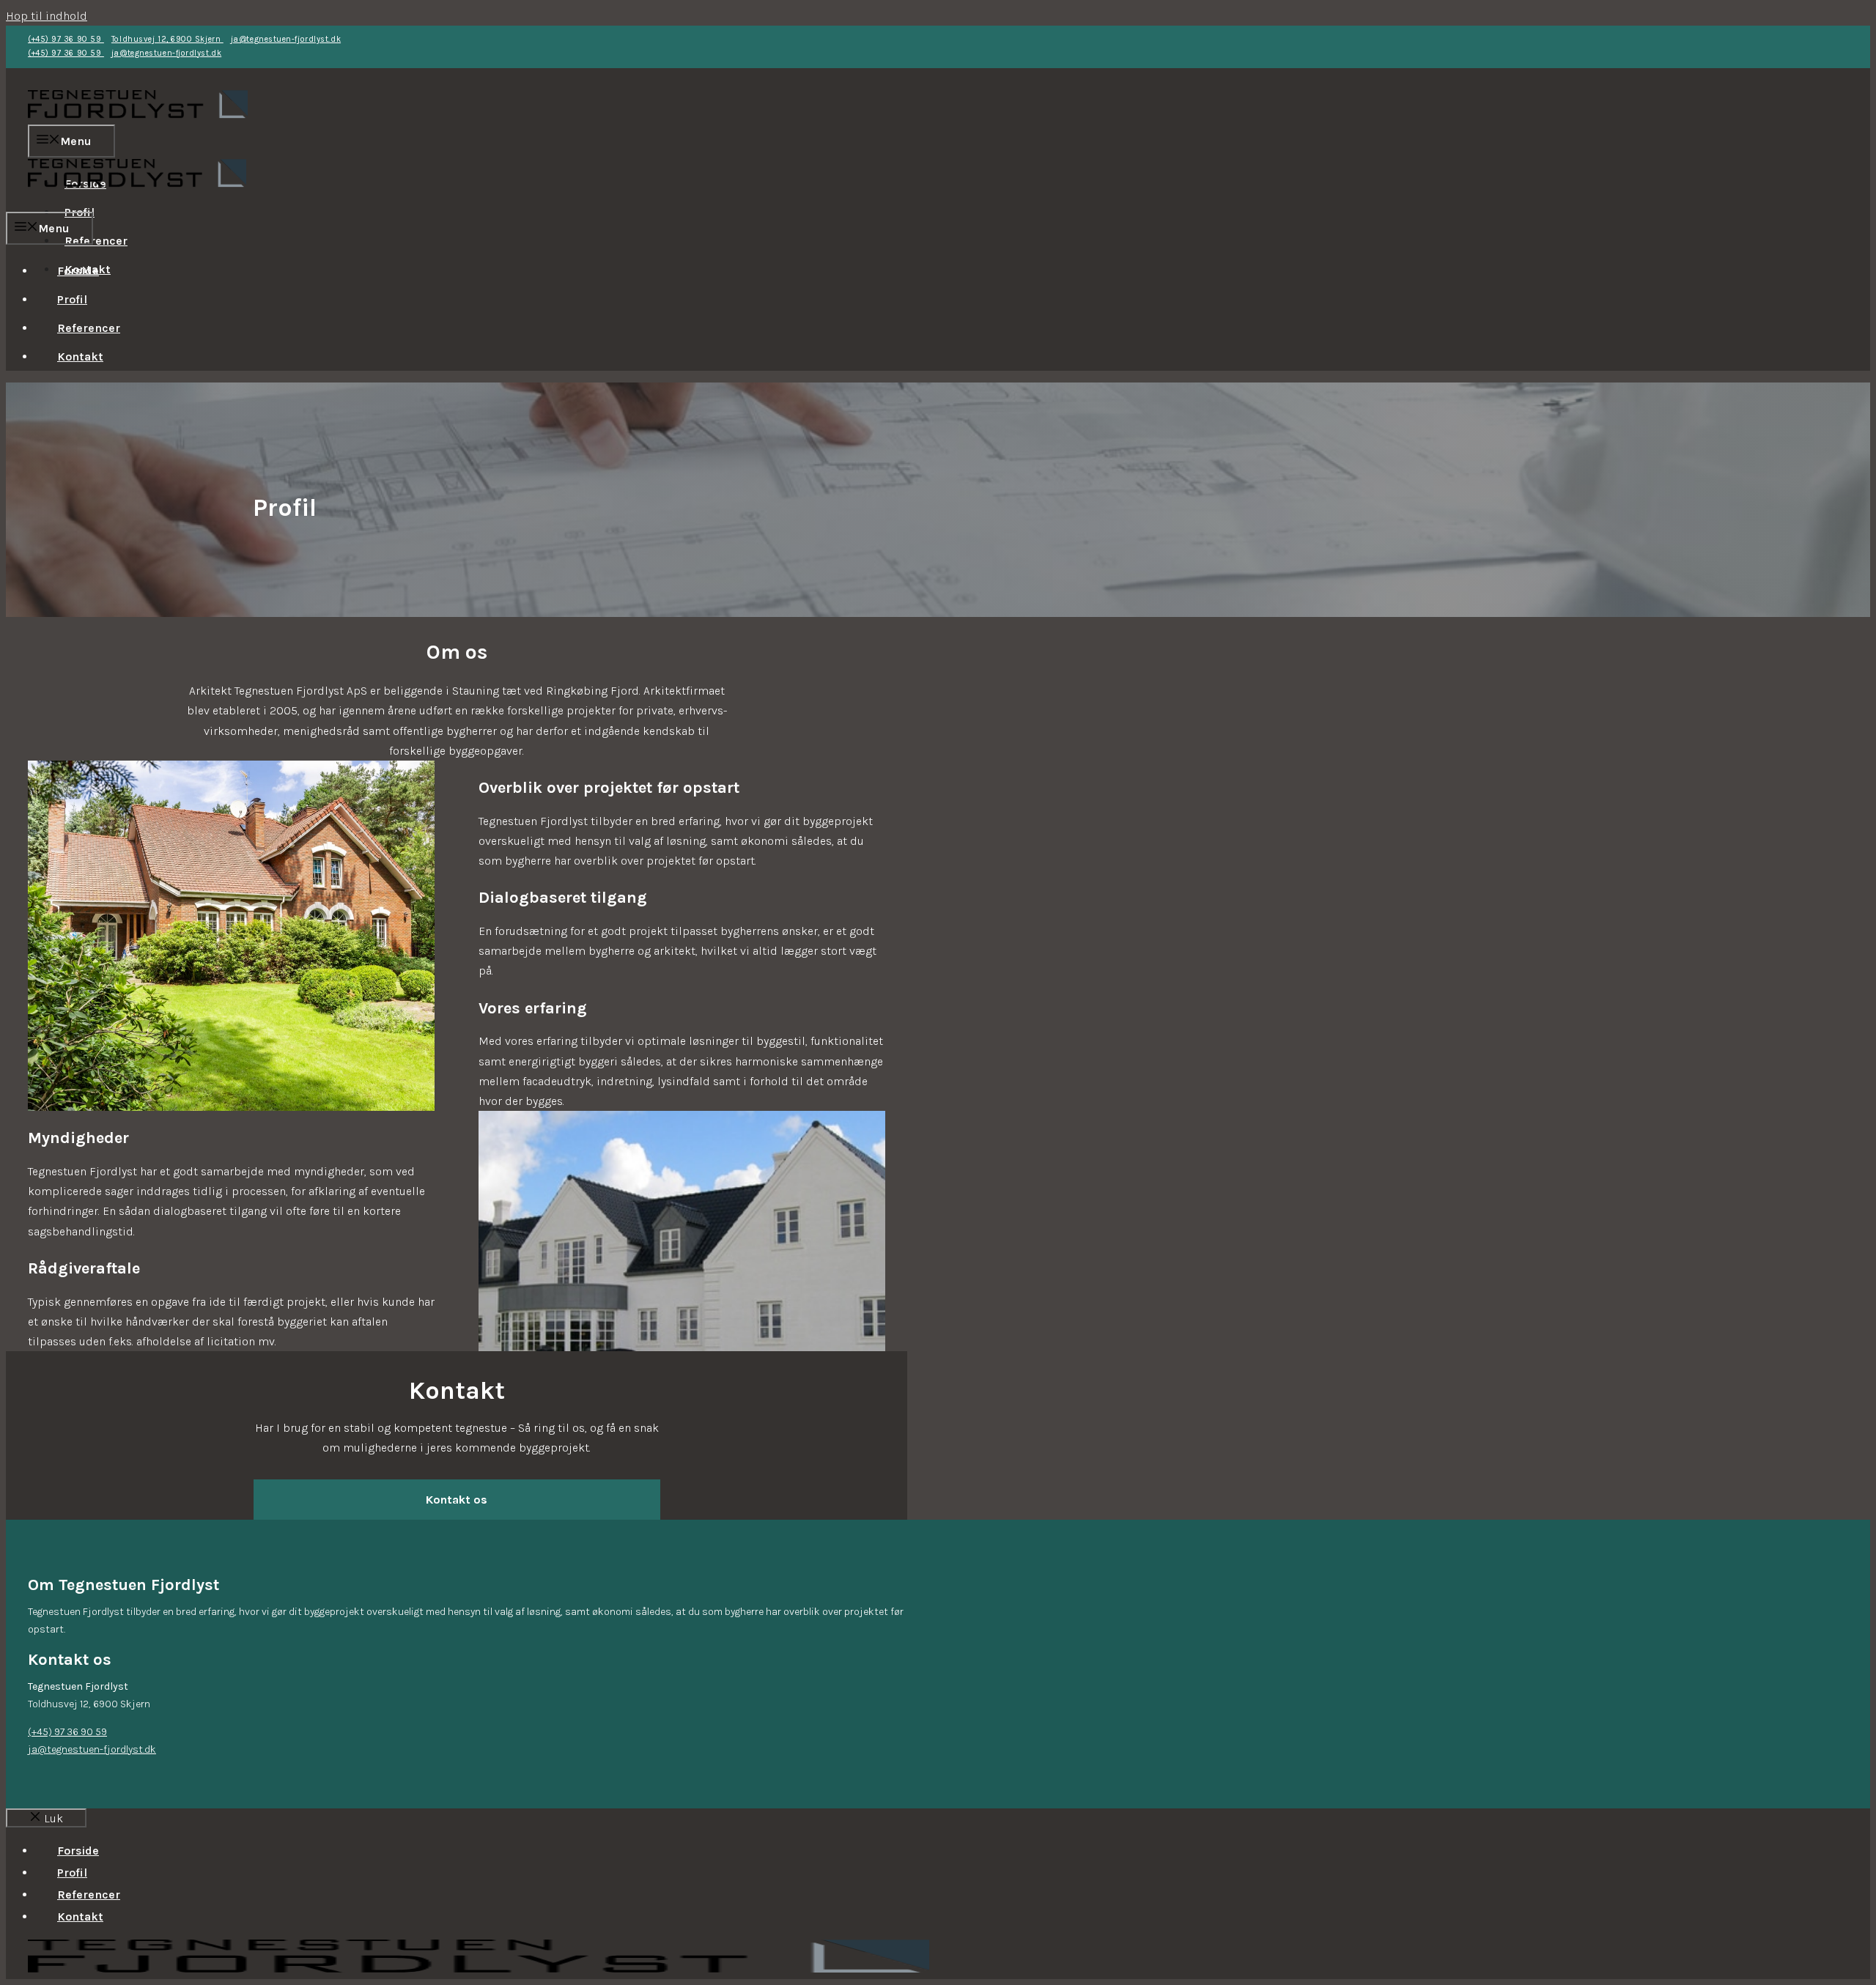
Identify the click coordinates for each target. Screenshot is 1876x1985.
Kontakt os (457, 1500)
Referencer (96, 241)
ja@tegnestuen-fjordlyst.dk (286, 39)
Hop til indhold (47, 16)
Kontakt (80, 356)
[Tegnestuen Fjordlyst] (137, 202)
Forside (78, 271)
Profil (72, 299)
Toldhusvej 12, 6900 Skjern (167, 39)
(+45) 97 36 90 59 (66, 39)
